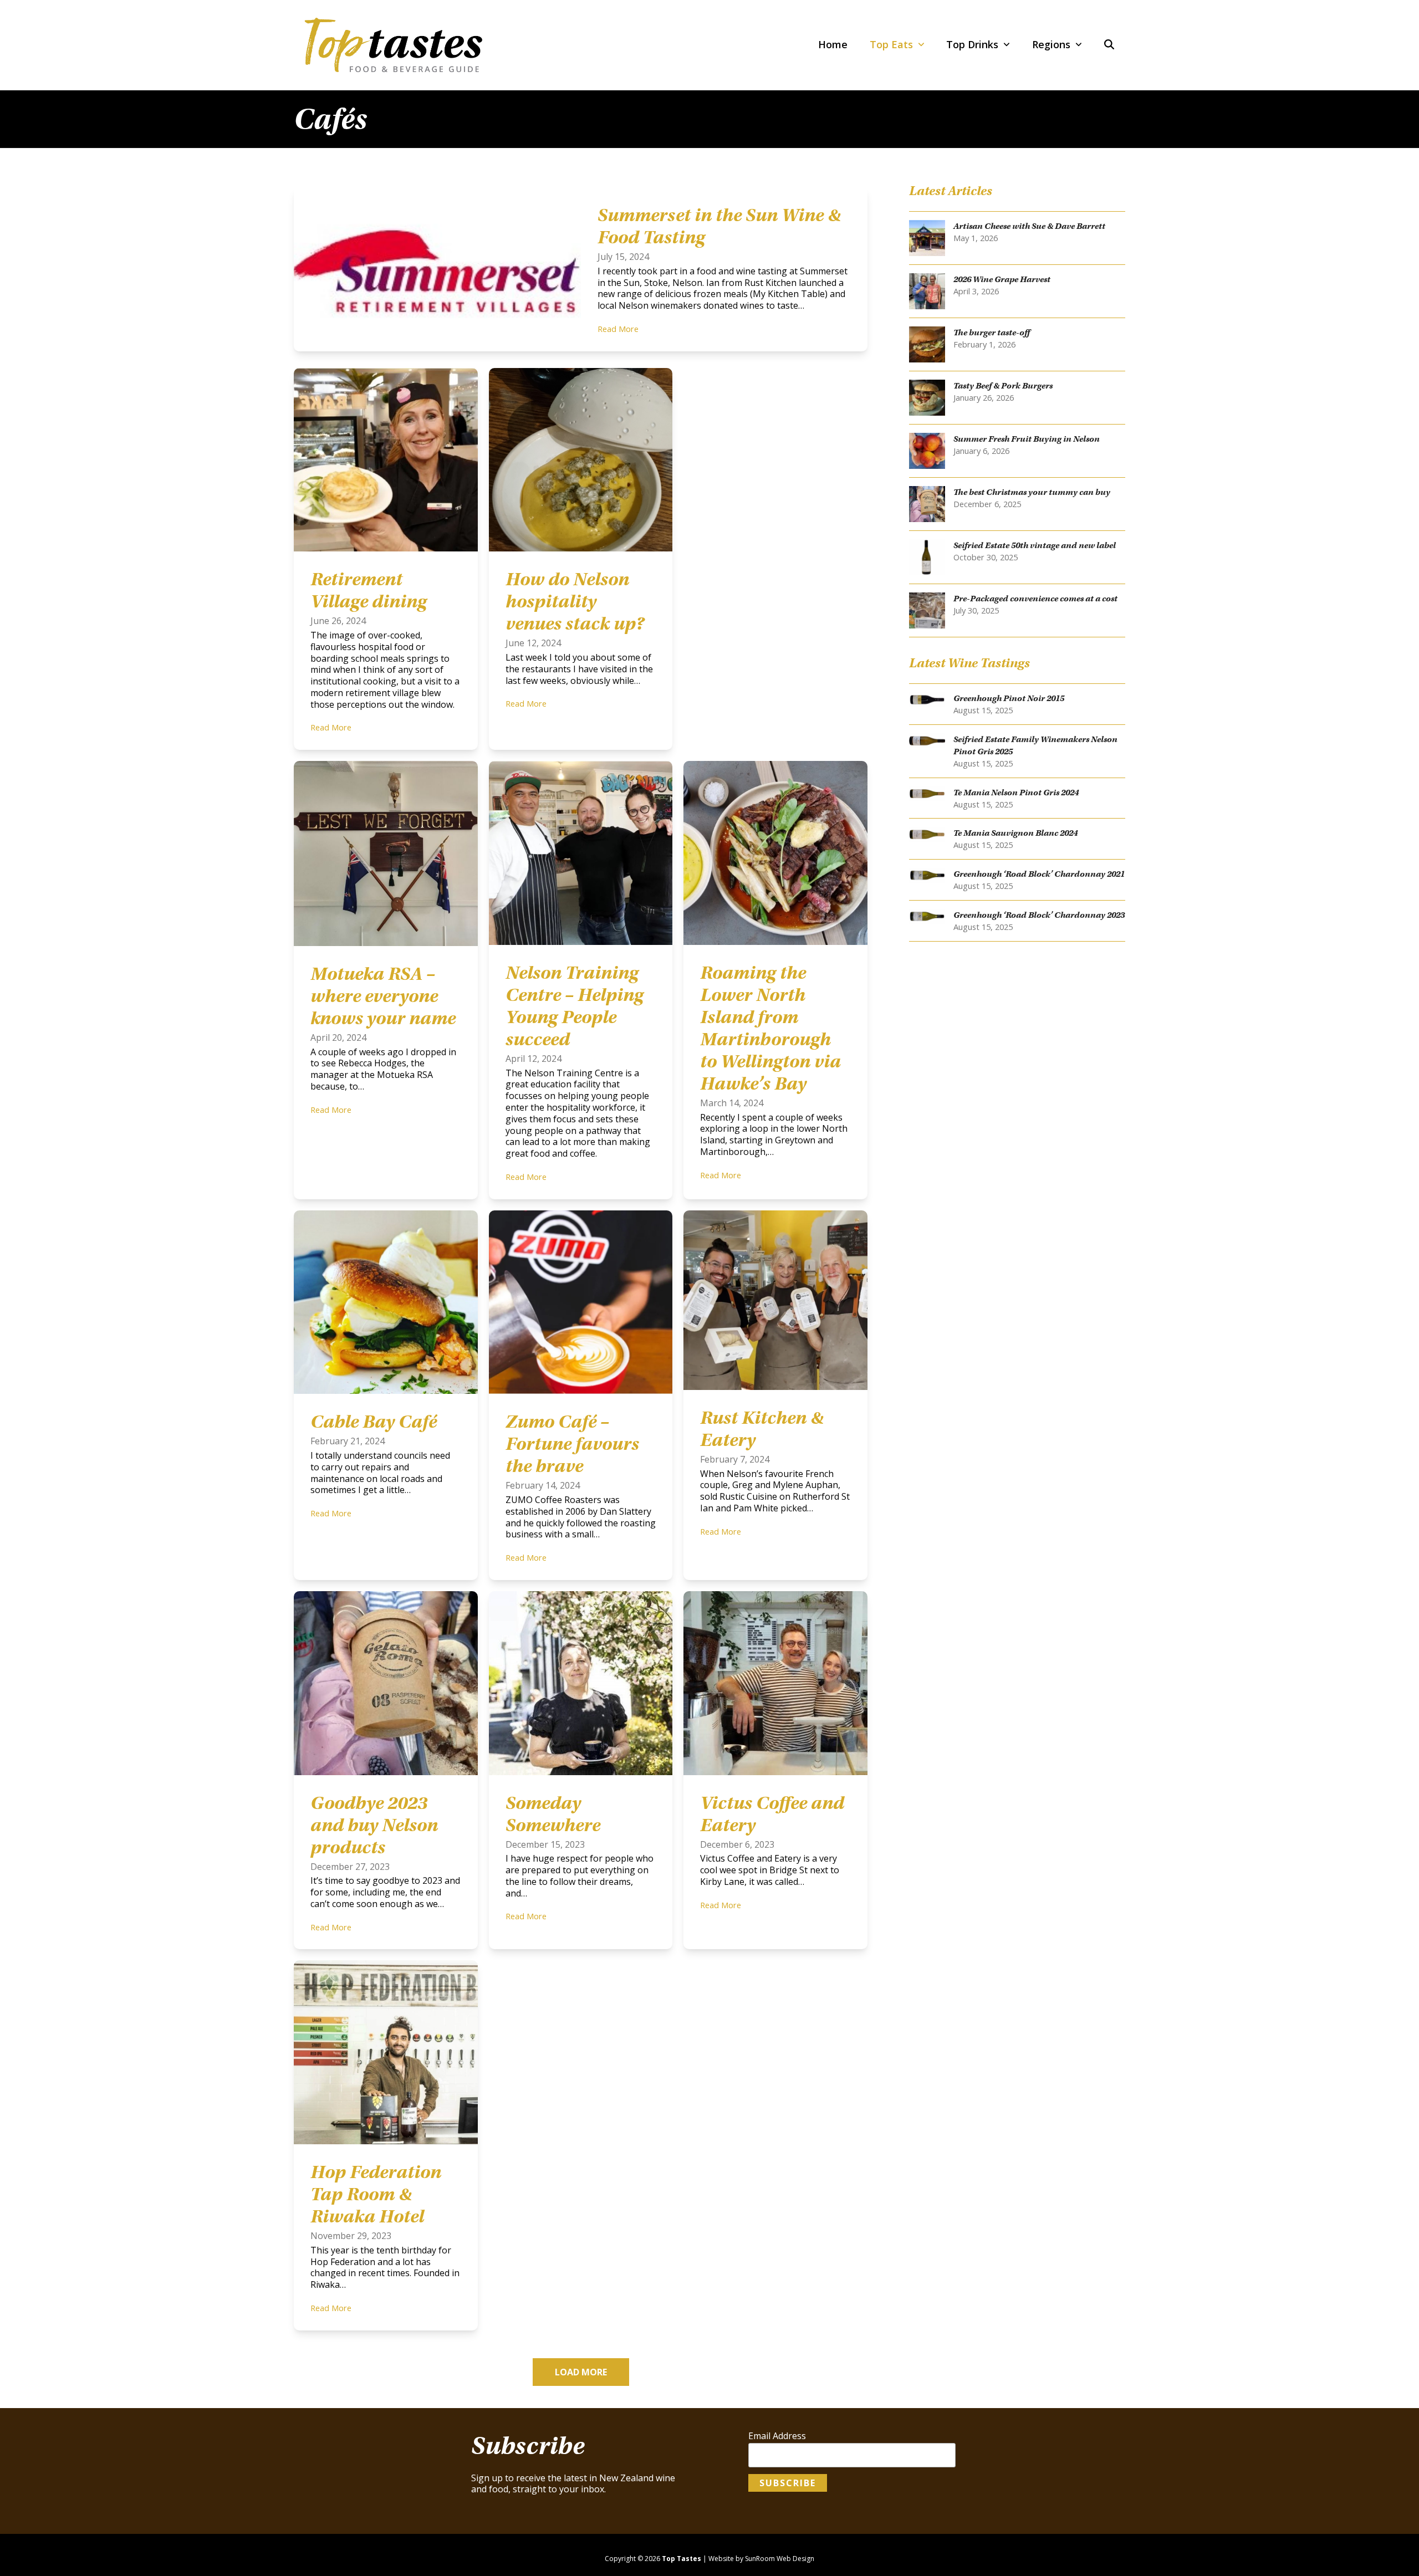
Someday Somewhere (553, 1814)
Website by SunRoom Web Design (761, 2559)
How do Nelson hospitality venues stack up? (575, 601)
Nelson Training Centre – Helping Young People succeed (575, 1006)
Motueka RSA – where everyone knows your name (383, 996)
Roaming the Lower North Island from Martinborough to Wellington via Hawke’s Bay (770, 1028)
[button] (1109, 45)
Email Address (777, 2436)
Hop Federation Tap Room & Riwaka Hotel (376, 2194)
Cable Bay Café (374, 1422)
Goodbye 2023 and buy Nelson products (374, 1825)
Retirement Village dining (369, 590)
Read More (618, 329)
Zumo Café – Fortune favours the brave (572, 1444)
